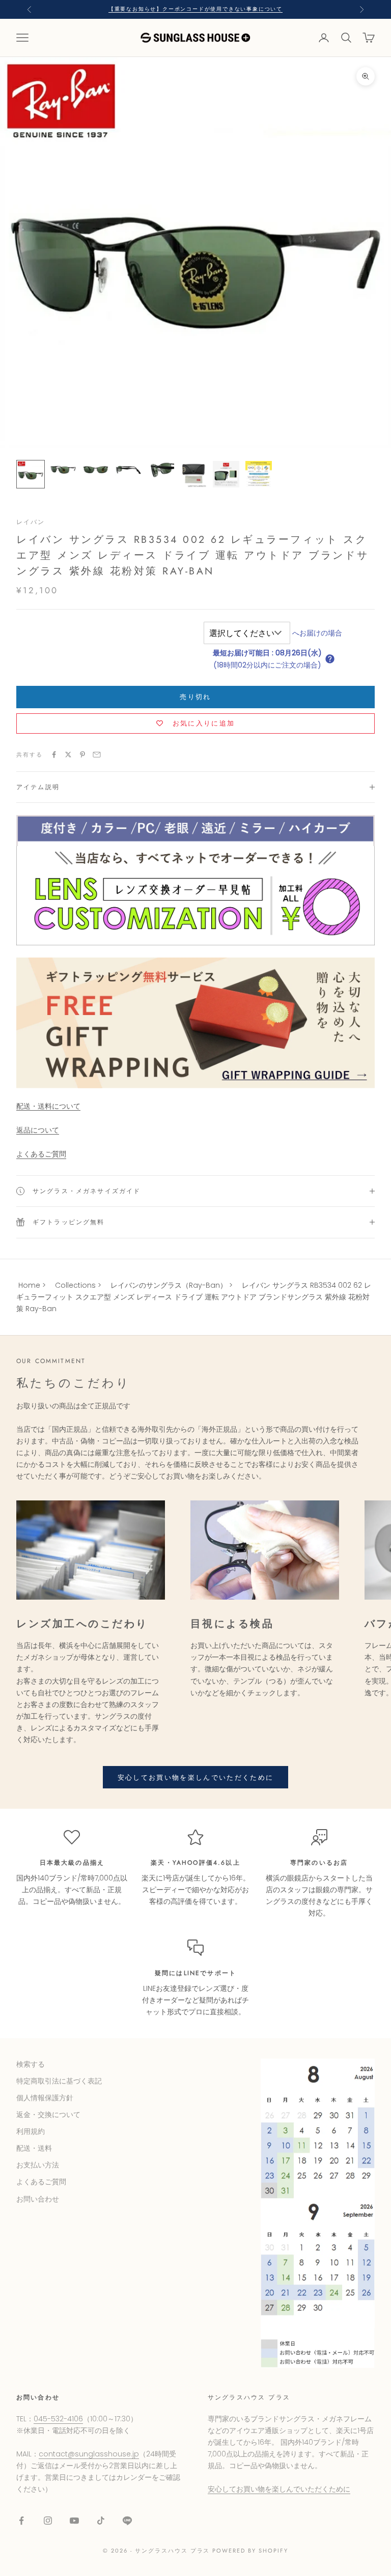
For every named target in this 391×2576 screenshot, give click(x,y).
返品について (38, 1130)
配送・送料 (34, 2148)
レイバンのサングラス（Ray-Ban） (169, 1285)
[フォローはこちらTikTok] (101, 2521)
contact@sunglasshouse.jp (89, 2454)
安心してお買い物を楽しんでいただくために (196, 1777)
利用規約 (31, 2131)
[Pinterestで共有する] (82, 755)
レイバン (31, 522)
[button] (330, 659)
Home (29, 1285)
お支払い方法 (38, 2165)
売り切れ (195, 697)
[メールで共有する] (97, 755)
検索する (31, 2064)
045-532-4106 (58, 2419)
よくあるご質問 (41, 1154)
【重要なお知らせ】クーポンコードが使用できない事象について (195, 9)
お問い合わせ (38, 2199)
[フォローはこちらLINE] (127, 2521)
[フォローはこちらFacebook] (21, 2521)
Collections (75, 1285)
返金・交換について (48, 2115)
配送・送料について (48, 1106)
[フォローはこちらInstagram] (48, 2521)
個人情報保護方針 (45, 2098)
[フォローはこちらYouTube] (74, 2521)
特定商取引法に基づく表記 (59, 2081)
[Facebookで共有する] (54, 755)
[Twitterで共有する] (68, 755)
